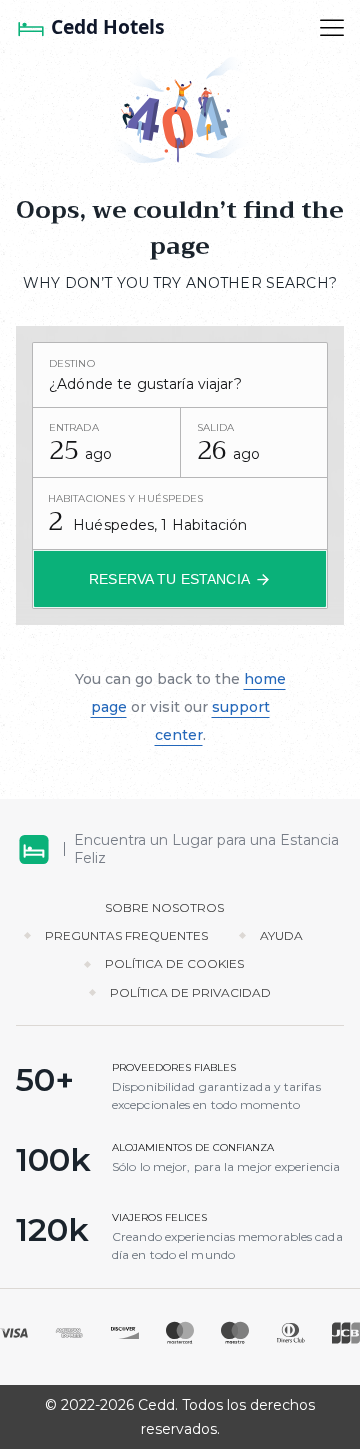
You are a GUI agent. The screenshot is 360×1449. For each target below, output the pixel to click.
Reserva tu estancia (169, 579)
